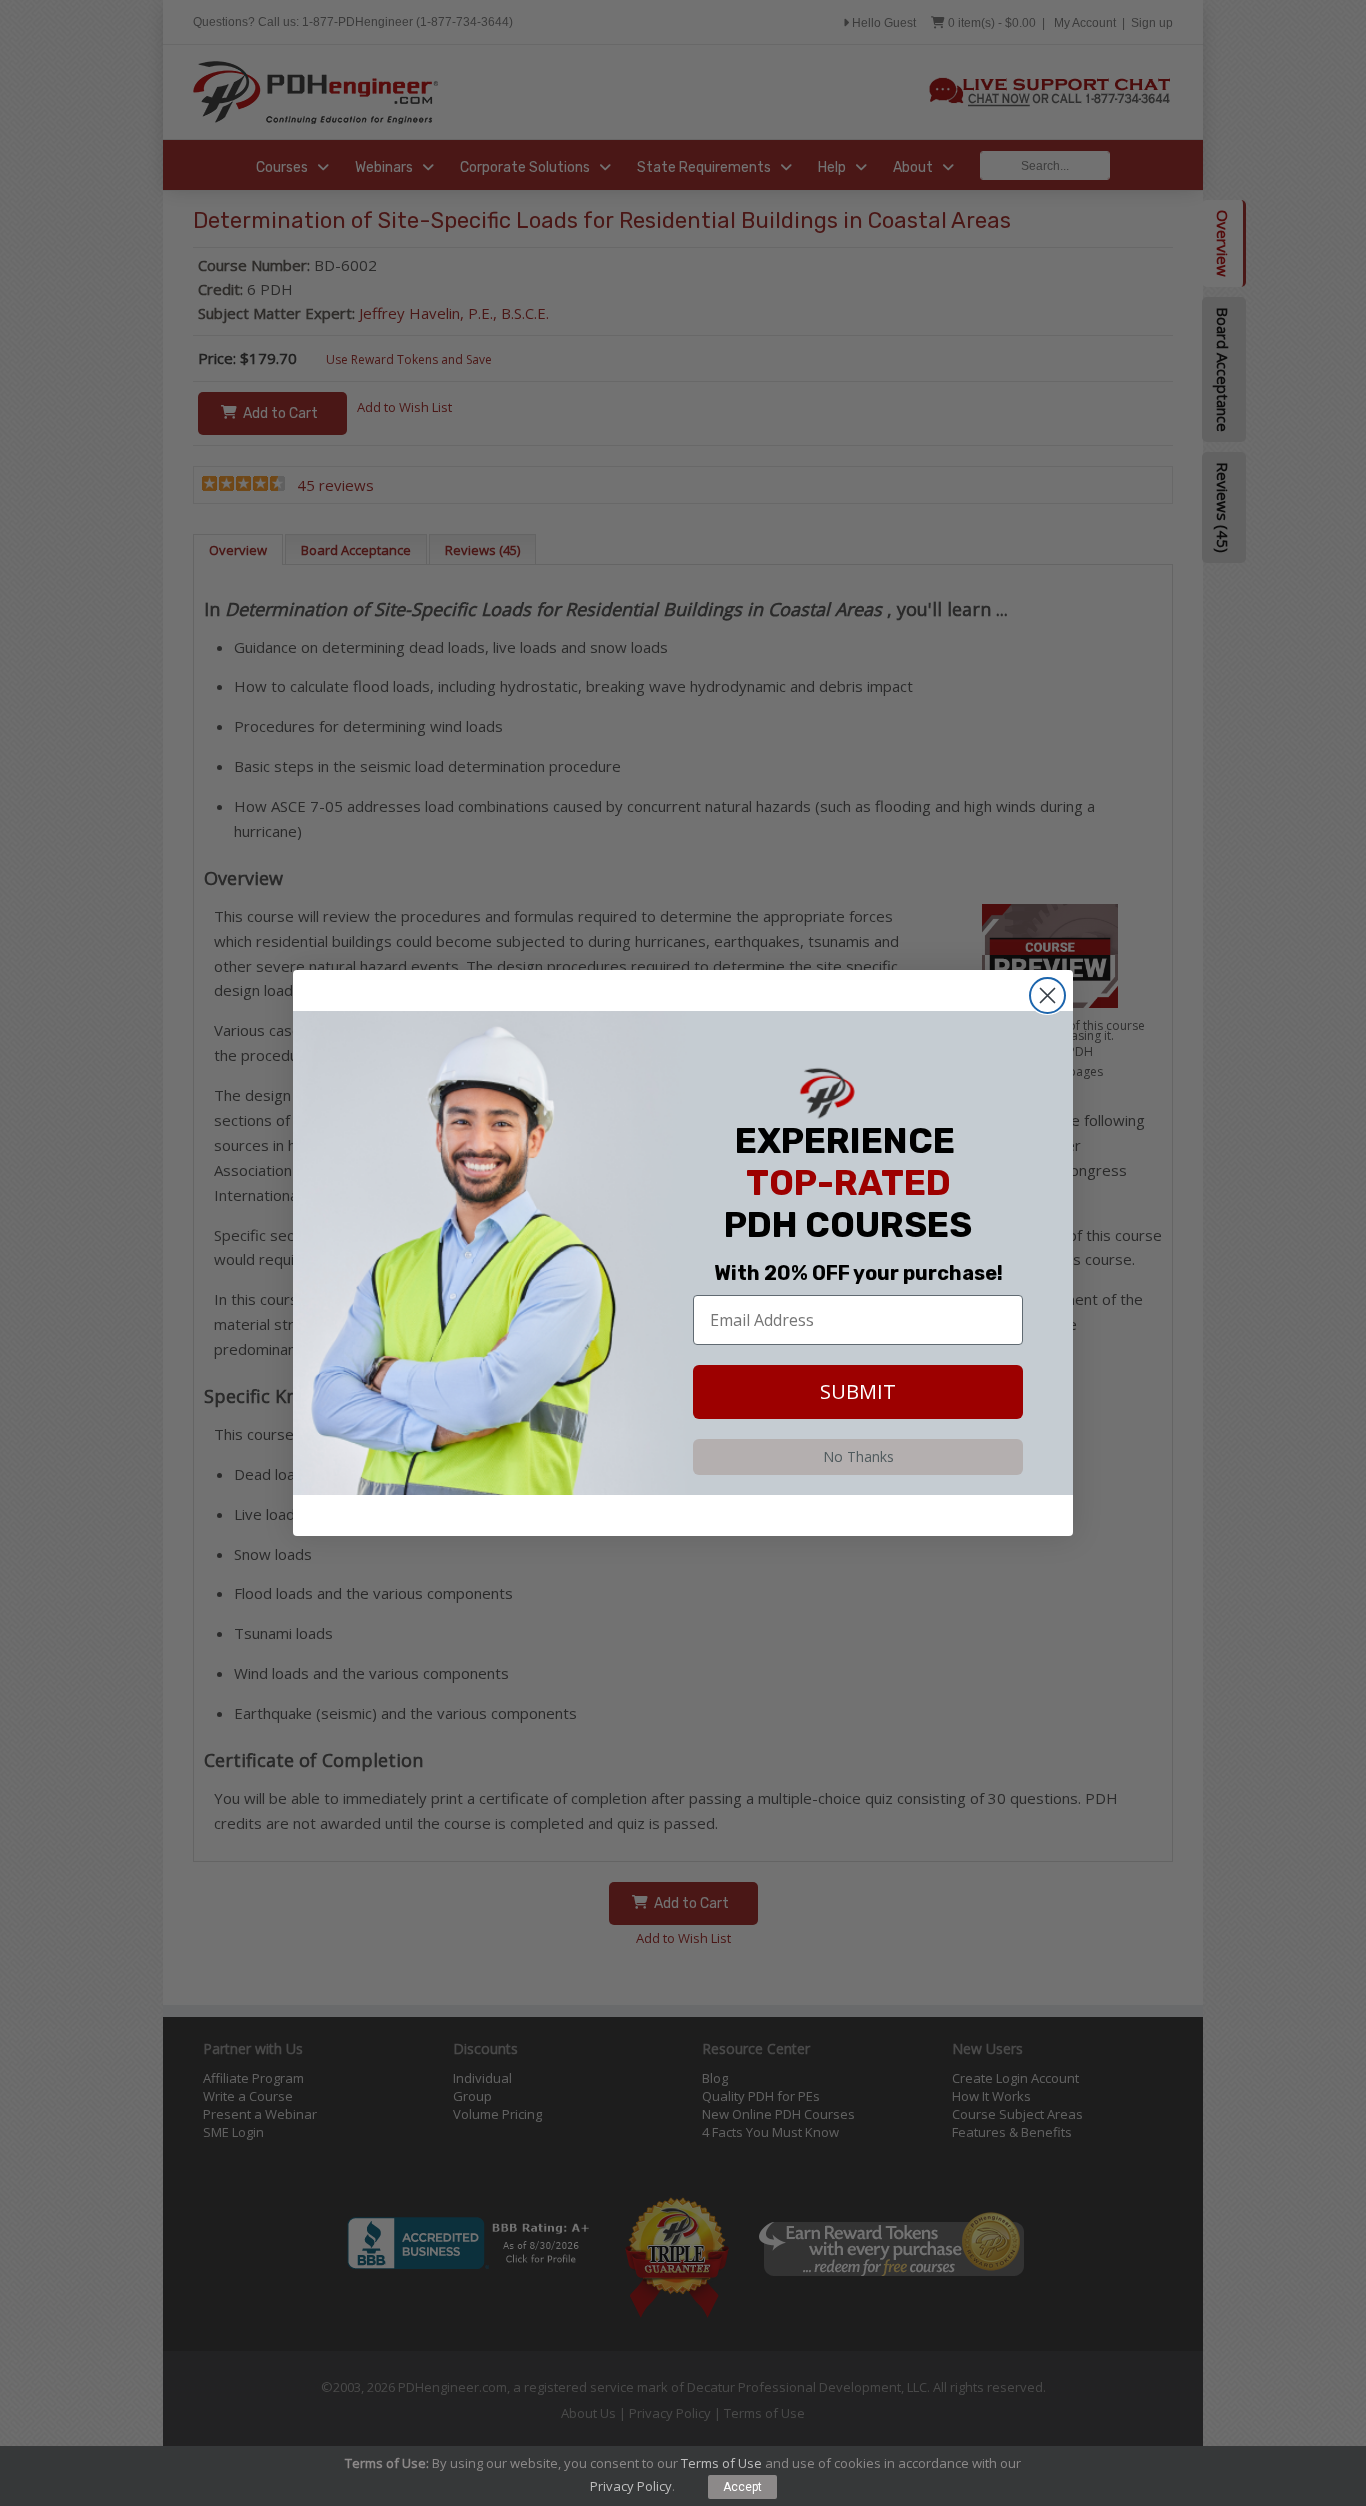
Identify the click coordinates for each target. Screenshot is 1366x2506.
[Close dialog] (1047, 995)
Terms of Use (721, 2463)
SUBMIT (858, 1391)
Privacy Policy (631, 2486)
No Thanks (858, 1456)
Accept (742, 2487)
